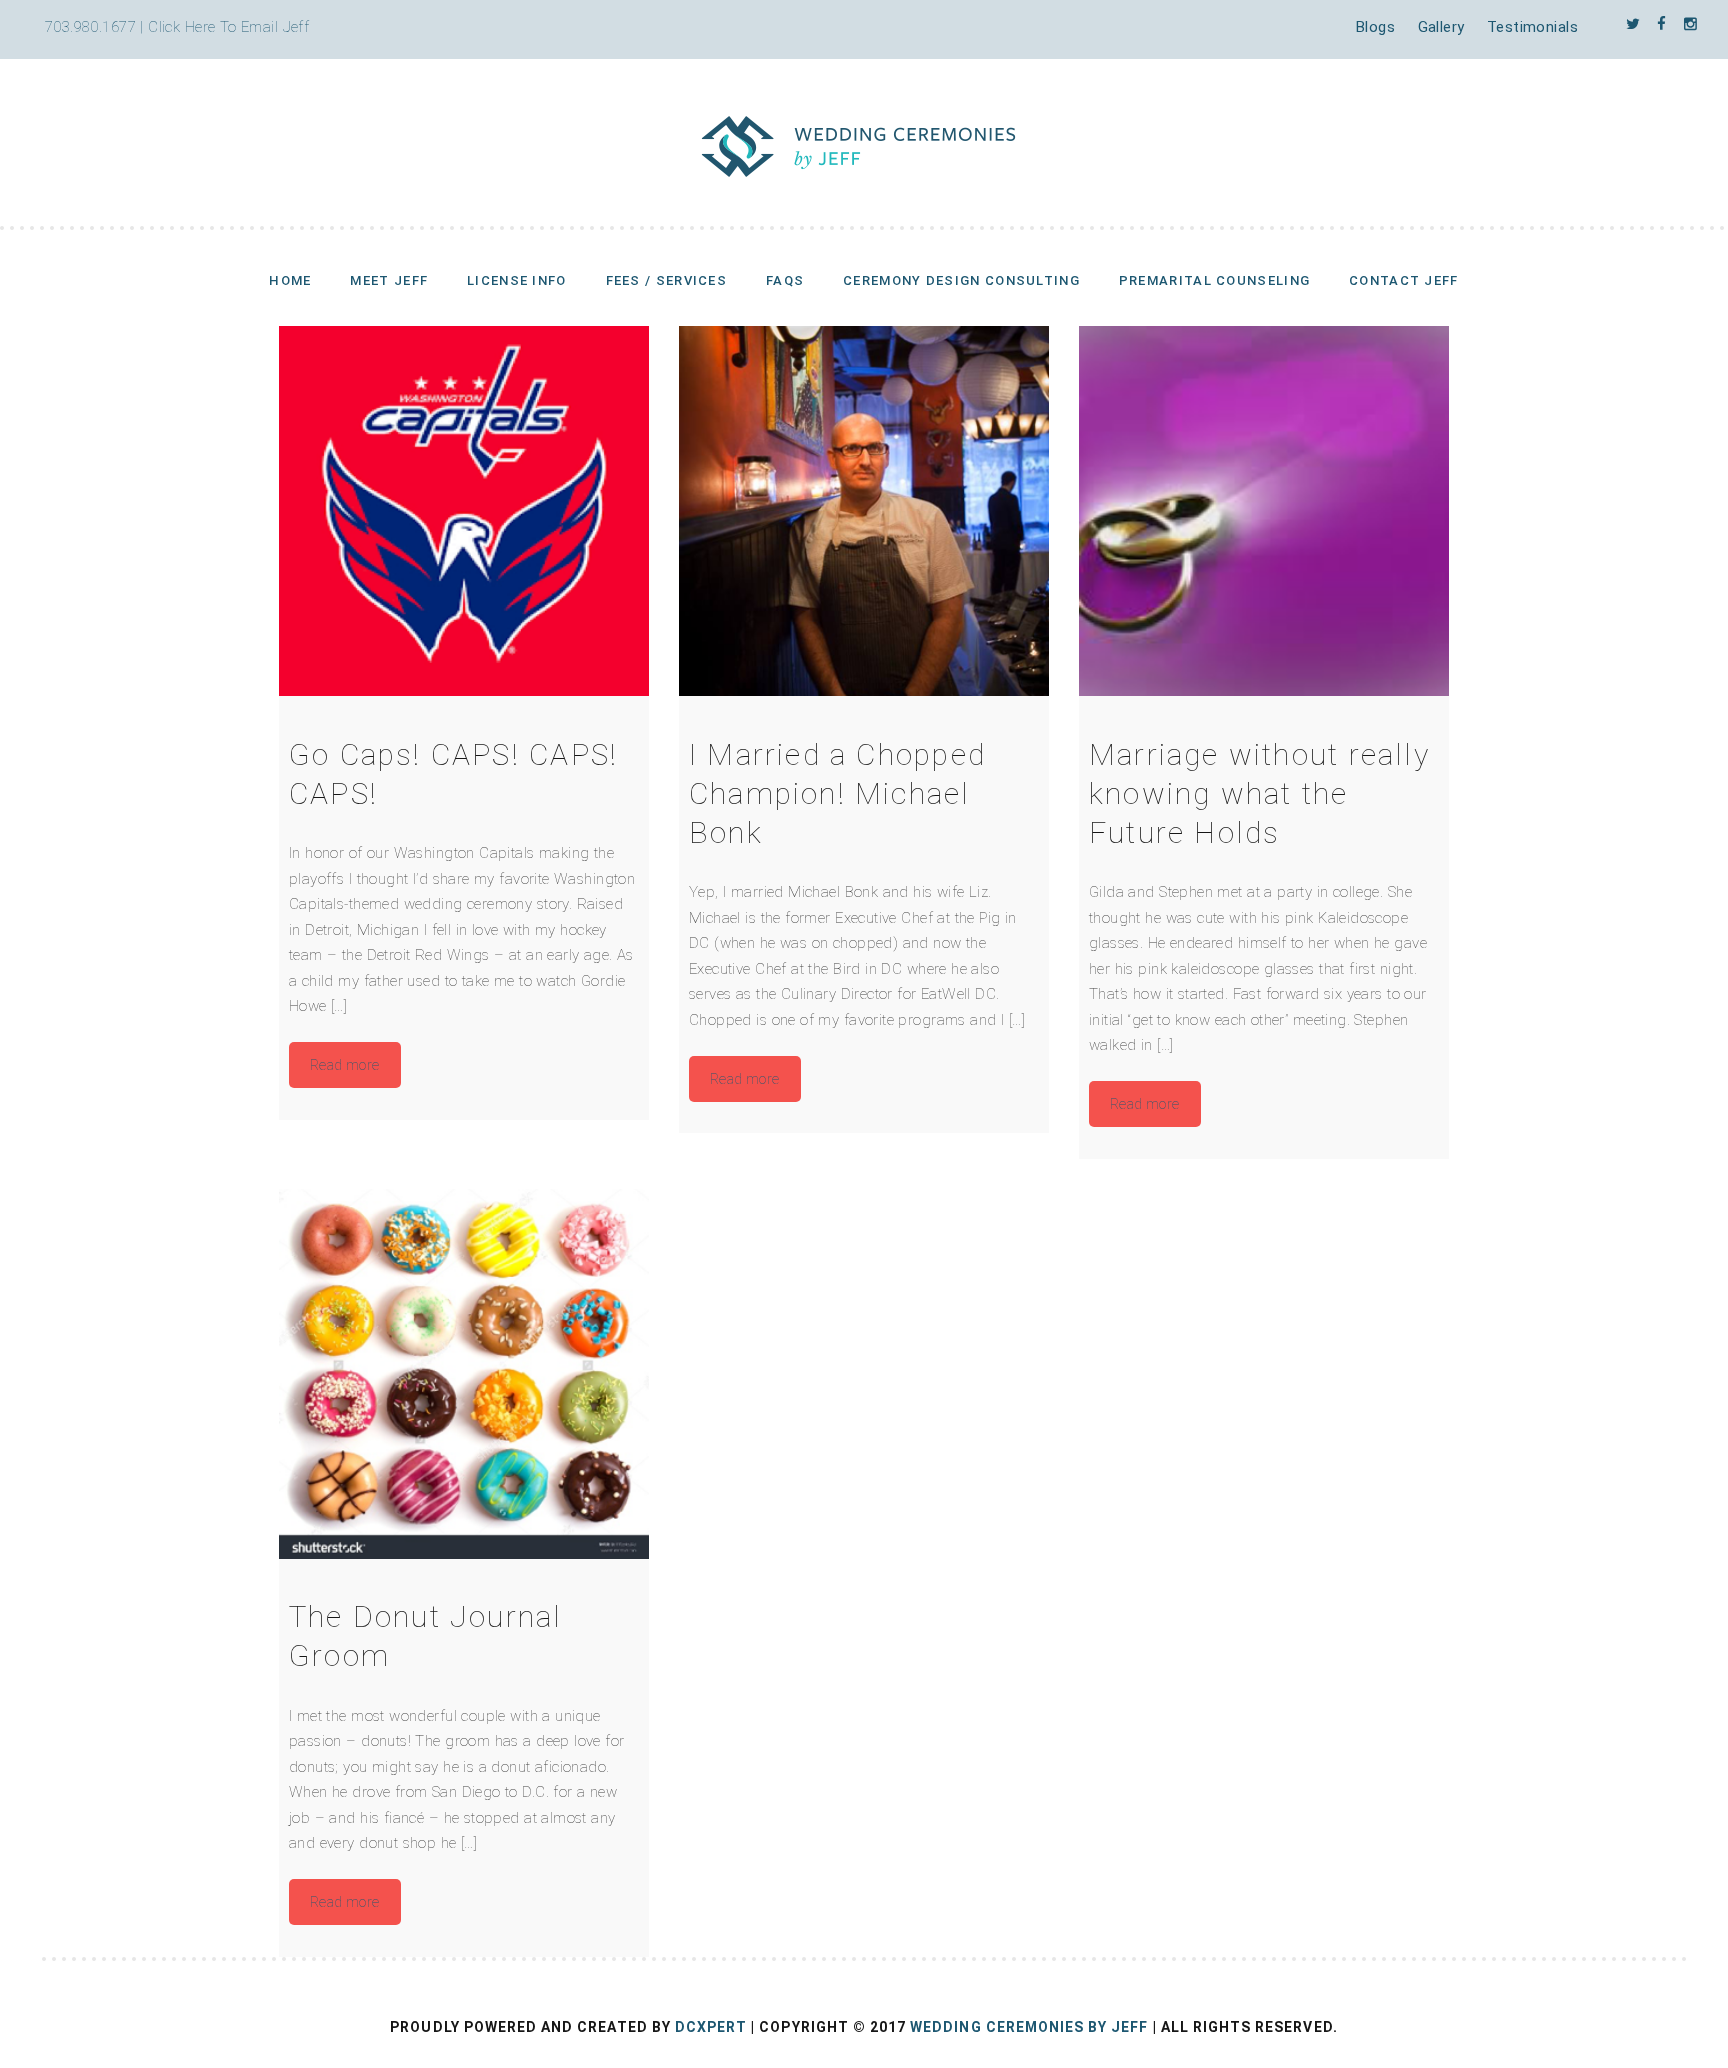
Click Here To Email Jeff (228, 27)
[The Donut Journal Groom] (464, 1374)
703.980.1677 (90, 27)
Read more (345, 1065)
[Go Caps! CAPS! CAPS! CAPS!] (464, 511)
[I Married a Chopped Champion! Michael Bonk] (864, 511)
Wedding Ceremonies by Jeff (1029, 2027)
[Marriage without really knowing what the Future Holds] (1264, 511)
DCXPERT (711, 2027)
